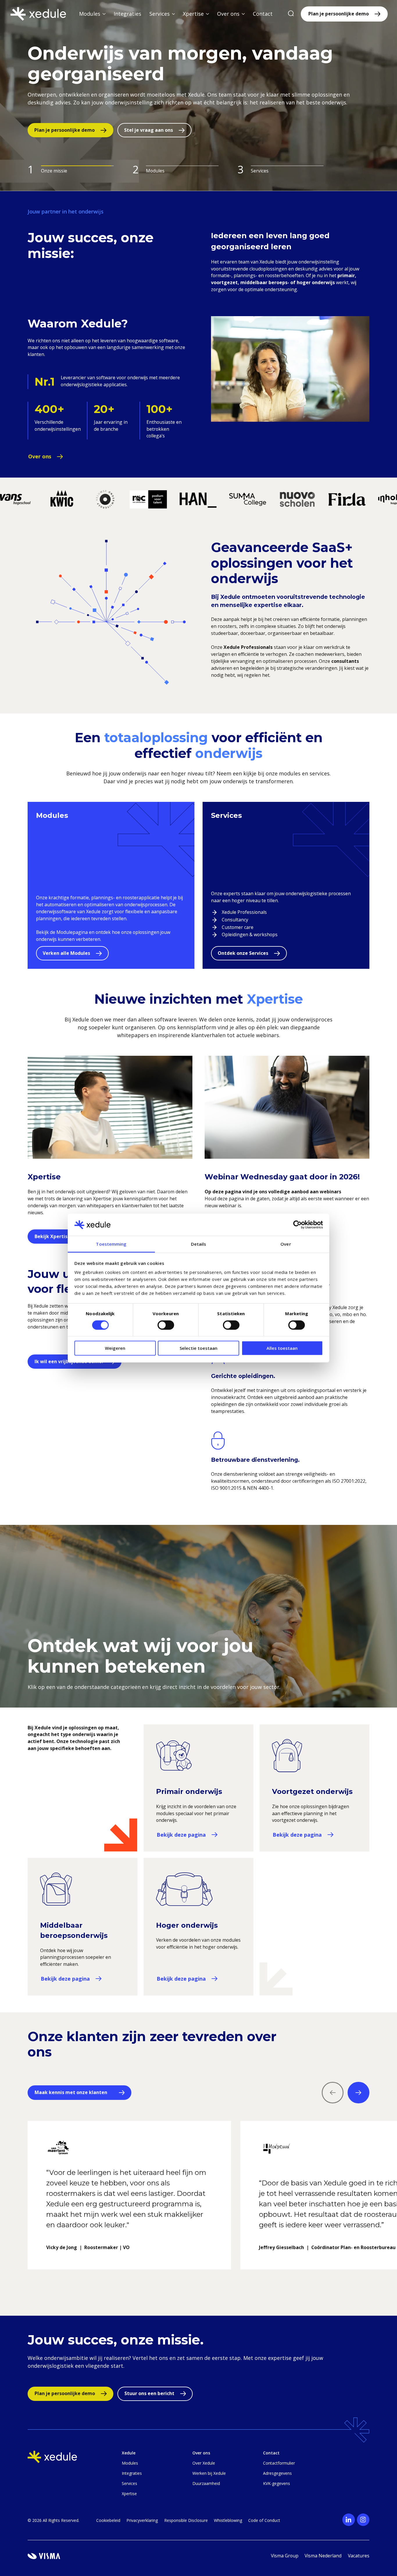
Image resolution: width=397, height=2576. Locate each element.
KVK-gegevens (277, 2483)
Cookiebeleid (108, 2520)
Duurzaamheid (206, 2483)
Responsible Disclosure (186, 2520)
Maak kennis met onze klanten (71, 2092)
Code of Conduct (264, 2520)
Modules (130, 2463)
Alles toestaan (282, 1348)
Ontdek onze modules (60, 130)
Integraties (127, 14)
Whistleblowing (228, 2520)
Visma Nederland (323, 2556)
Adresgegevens (277, 2473)
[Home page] (38, 14)
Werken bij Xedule (209, 2473)
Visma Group (285, 2556)
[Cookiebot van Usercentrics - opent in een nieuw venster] (297, 1225)
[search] (291, 14)
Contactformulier (279, 2463)
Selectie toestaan (199, 1348)
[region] (199, 2218)
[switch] (166, 1325)
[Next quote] (358, 2093)
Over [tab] (286, 1244)
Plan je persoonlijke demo (339, 14)
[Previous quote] (333, 2093)
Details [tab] (199, 1244)
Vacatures (359, 2556)
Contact (263, 14)
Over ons (40, 456)
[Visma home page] (44, 2556)
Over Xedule (204, 2463)
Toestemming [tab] (111, 1244)
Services (129, 2483)
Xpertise (129, 2494)
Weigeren (115, 1348)
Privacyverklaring (142, 2520)
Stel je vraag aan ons (140, 130)
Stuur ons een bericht (149, 2393)
